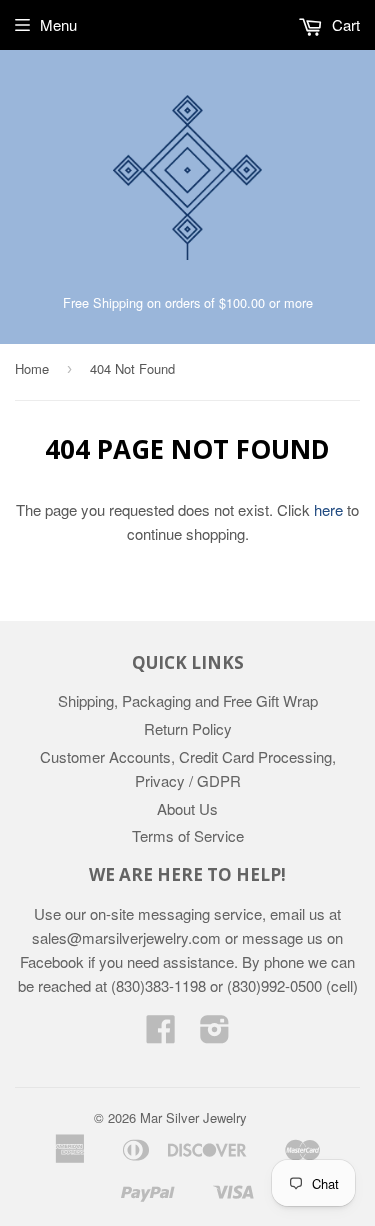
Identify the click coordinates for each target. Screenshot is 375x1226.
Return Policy (188, 728)
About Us (187, 808)
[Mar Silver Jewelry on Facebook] (161, 1034)
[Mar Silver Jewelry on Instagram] (215, 1034)
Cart (344, 24)
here (328, 509)
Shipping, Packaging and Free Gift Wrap (188, 700)
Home (32, 368)
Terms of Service (188, 835)
